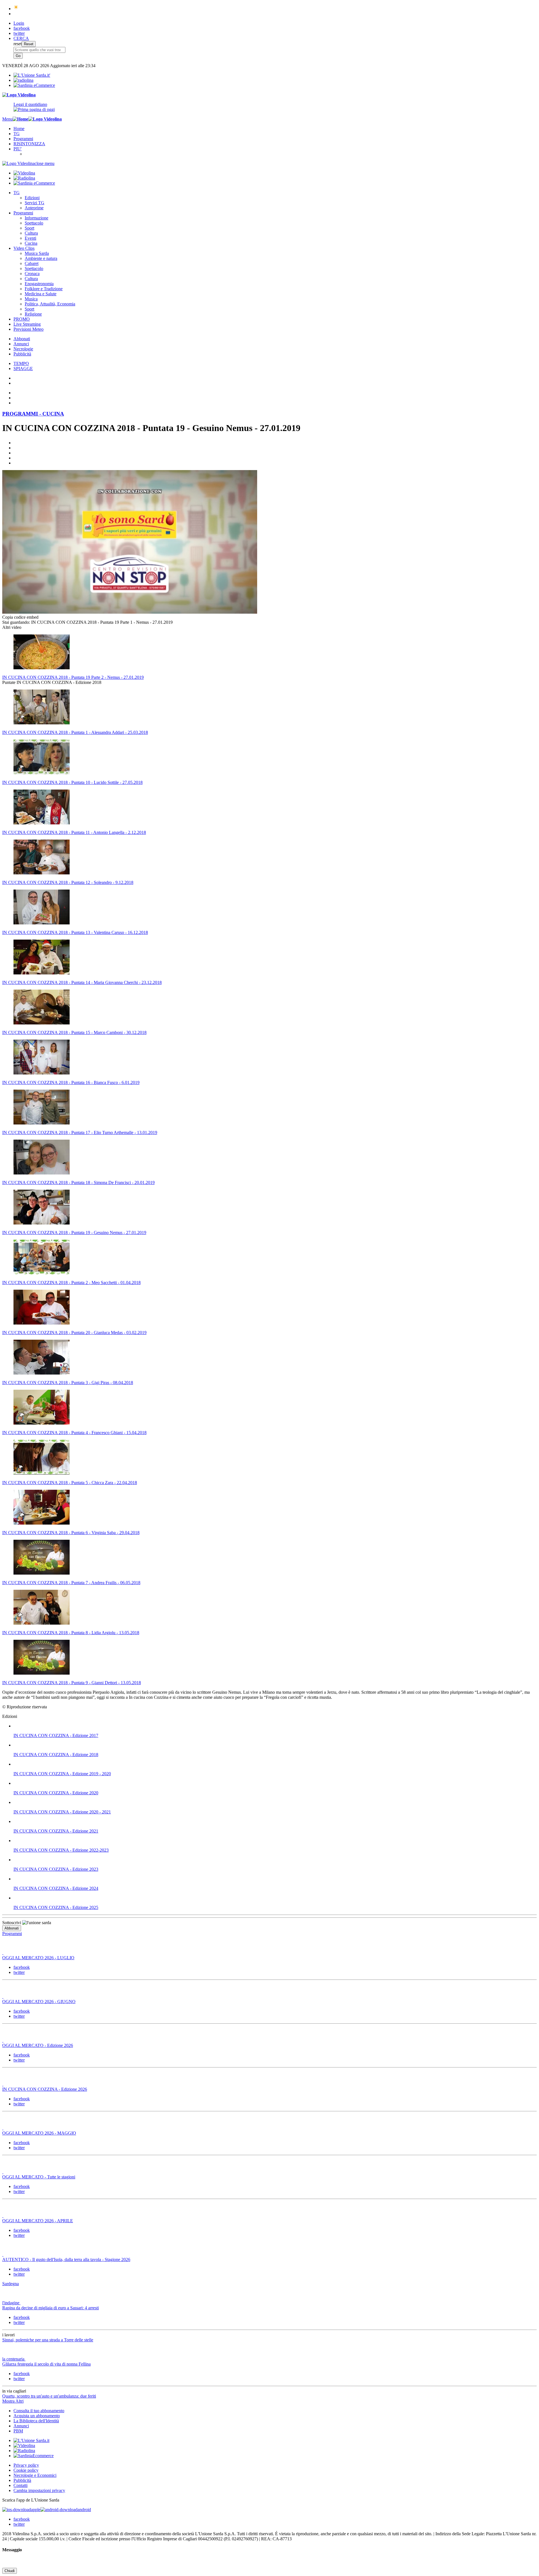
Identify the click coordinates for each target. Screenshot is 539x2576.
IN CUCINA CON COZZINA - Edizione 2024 (56, 1888)
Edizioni (32, 198)
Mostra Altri (13, 2401)
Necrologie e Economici (35, 2475)
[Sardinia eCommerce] (34, 85)
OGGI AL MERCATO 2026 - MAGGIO (39, 2133)
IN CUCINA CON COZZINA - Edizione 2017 (56, 1735)
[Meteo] (16, 9)
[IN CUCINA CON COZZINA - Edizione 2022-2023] (275, 1841)
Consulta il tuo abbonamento (39, 2411)
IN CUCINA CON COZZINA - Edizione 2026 (45, 2089)
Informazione (36, 218)
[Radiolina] (23, 80)
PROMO (22, 319)
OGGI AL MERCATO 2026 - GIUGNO (39, 2002)
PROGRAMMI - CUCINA (33, 414)
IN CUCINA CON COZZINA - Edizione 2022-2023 (61, 1850)
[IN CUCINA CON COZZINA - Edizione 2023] (275, 1860)
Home (19, 129)
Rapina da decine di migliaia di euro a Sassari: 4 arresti (51, 2308)
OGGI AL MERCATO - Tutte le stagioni (39, 2177)
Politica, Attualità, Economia (50, 304)
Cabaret (32, 263)
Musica (31, 299)
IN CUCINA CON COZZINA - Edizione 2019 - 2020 (62, 1774)
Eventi (30, 238)
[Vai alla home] (20, 119)
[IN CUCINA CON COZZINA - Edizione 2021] (275, 1822)
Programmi (23, 139)
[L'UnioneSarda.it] (31, 2440)
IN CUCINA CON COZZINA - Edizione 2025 (56, 1907)
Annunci (21, 344)
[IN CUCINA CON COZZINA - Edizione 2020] (275, 1783)
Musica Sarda (37, 253)
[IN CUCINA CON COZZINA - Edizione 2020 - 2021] (275, 1802)
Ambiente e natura (41, 258)
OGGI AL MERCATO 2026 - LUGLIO (38, 1958)
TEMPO (21, 363)
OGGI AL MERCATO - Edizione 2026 (38, 2045)
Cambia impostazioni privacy (39, 2490)
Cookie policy (26, 2470)
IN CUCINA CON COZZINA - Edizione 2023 (56, 1869)
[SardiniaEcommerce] (34, 2456)
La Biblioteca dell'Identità (36, 2421)
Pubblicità (22, 354)
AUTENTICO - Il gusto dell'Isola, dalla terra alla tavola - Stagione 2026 (66, 2259)
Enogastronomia (39, 284)
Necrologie (23, 349)
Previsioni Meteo (28, 329)
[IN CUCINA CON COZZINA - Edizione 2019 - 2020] (275, 1764)
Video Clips (24, 248)
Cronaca (32, 274)
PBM (18, 2431)
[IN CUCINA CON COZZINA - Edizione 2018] (275, 1745)
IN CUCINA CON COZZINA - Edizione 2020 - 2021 (62, 1812)
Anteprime (34, 208)
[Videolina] (19, 95)
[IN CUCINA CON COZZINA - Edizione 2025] (275, 1898)
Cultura (31, 233)
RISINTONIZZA (29, 144)
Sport (29, 228)
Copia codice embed (20, 617)
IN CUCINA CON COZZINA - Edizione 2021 (56, 1831)
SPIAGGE (23, 369)
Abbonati (22, 339)
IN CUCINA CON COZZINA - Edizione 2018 (56, 1755)
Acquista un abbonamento (37, 2416)
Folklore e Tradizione (44, 289)
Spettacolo (34, 223)
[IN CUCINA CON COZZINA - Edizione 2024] (275, 1879)
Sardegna (11, 2284)
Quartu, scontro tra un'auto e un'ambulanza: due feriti (49, 2396)
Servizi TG (35, 203)
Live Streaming (27, 324)
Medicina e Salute (41, 294)
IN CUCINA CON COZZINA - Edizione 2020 (56, 1793)
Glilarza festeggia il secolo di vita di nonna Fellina (46, 2364)
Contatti (20, 2485)
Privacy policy (26, 2465)
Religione (33, 314)
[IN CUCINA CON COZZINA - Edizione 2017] (275, 1726)
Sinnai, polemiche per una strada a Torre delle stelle (48, 2340)
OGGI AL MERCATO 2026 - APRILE (38, 2221)
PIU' (18, 149)
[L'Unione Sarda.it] (32, 75)
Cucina (31, 243)
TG (17, 134)
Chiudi (10, 2571)
